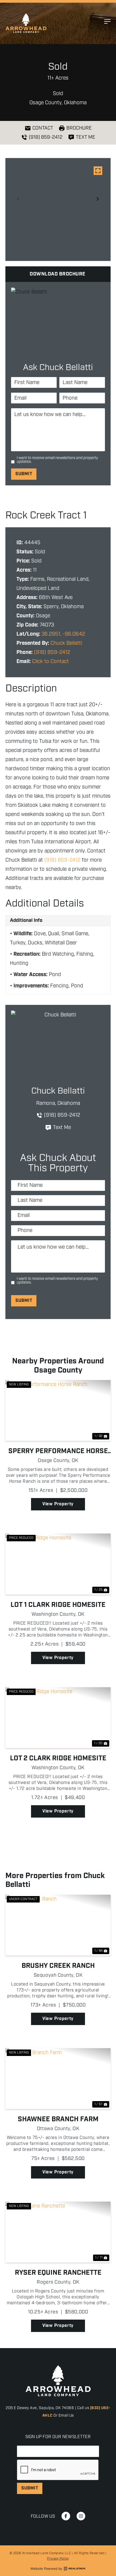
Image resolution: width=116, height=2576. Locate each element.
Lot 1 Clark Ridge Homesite (58, 1605)
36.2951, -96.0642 (63, 634)
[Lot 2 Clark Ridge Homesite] (58, 1718)
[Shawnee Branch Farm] (58, 2079)
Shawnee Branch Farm (58, 2119)
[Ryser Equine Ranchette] (58, 2232)
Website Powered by (46, 2569)
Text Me (62, 1128)
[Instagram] (81, 2516)
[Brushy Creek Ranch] (58, 1925)
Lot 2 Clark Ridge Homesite (58, 1758)
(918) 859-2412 (52, 652)
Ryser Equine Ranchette (58, 2273)
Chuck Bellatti (66, 643)
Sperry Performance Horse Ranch (58, 1451)
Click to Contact (50, 662)
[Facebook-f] (66, 2516)
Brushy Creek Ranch (58, 1966)
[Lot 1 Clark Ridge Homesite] (58, 1564)
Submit (24, 474)
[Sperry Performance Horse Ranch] (58, 1410)
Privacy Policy (58, 2559)
